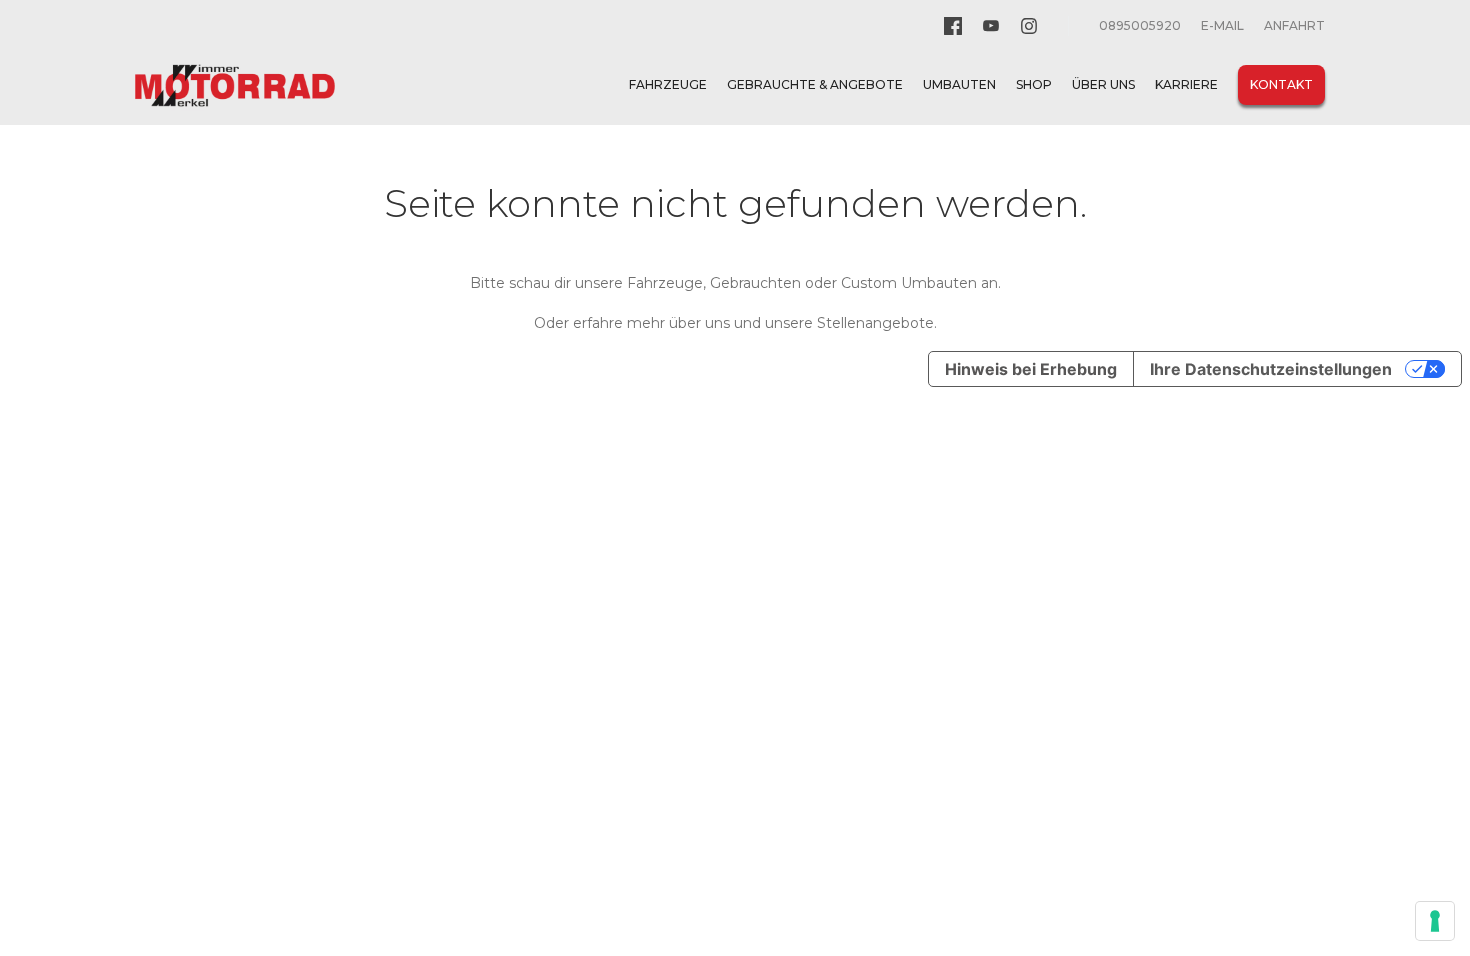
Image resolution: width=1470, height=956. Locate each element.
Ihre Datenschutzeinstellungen (1271, 369)
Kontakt (1281, 84)
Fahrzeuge (668, 84)
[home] (235, 85)
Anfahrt (1294, 25)
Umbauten (959, 84)
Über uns (1103, 84)
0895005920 (1140, 25)
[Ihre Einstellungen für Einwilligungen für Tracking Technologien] (1435, 921)
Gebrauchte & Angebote (815, 84)
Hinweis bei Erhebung (1031, 369)
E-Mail (1222, 25)
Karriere (1186, 84)
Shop (1034, 84)
